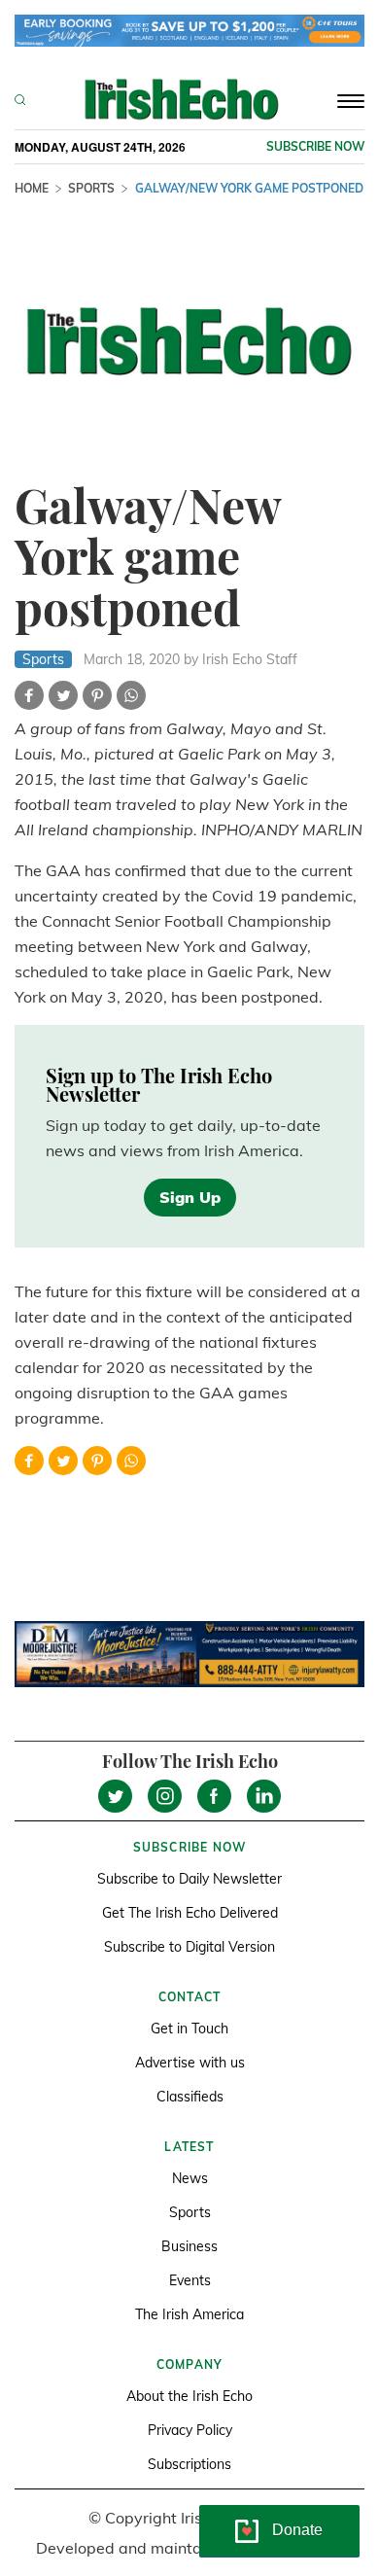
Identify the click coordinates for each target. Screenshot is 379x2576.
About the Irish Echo (189, 2396)
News (190, 2178)
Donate (297, 2530)
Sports (91, 188)
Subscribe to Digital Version (189, 1947)
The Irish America (189, 2314)
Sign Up (190, 1197)
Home (32, 188)
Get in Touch (189, 2029)
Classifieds (190, 2097)
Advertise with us (190, 2063)
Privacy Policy (190, 2430)
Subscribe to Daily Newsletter (189, 1879)
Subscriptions (189, 2464)
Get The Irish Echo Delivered (190, 1913)
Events (190, 2280)
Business (189, 2246)
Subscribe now (315, 146)
